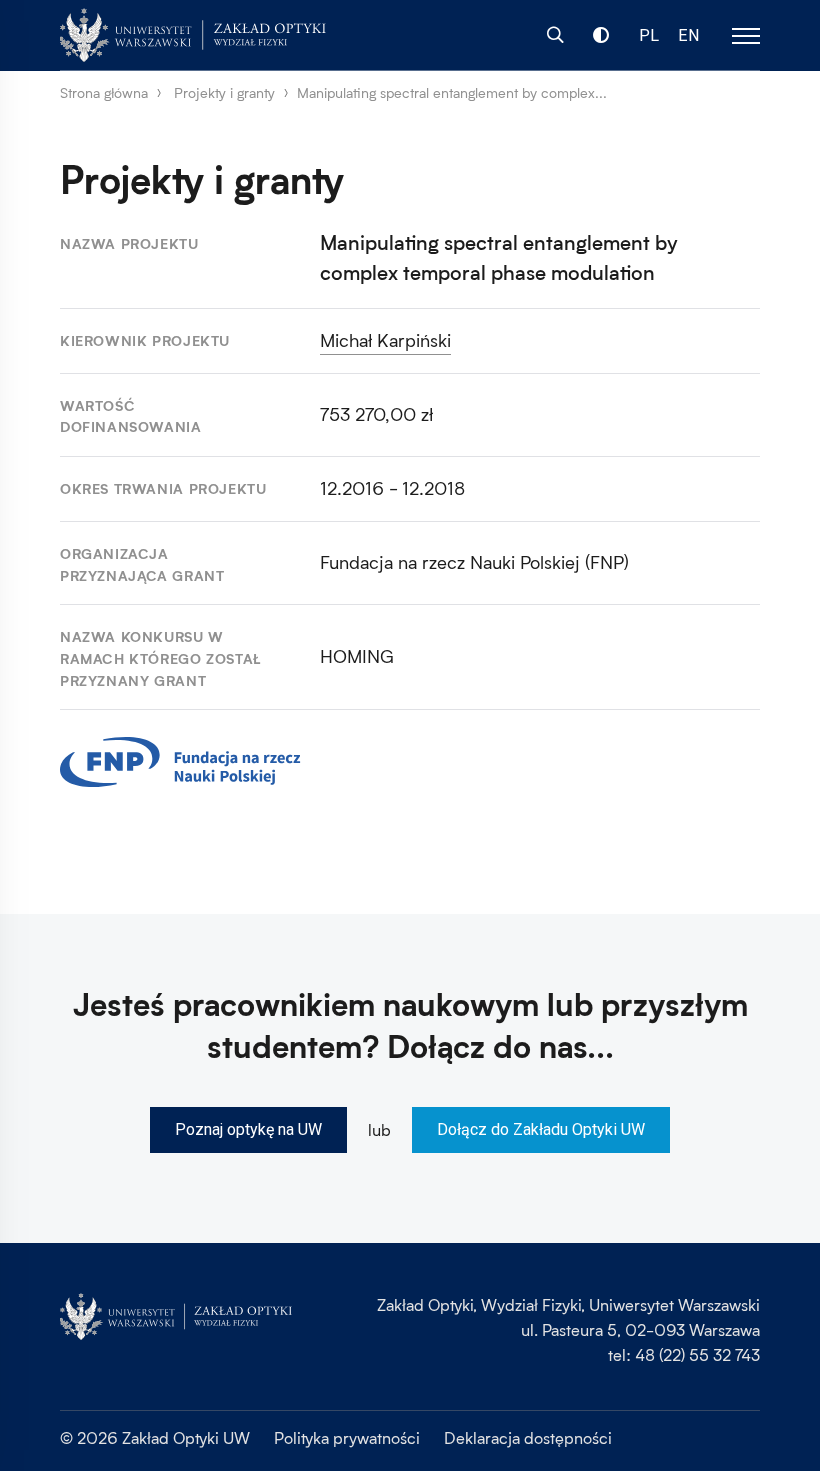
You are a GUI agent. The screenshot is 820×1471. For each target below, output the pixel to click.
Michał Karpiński (385, 340)
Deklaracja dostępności (528, 1437)
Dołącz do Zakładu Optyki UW (541, 1129)
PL (649, 35)
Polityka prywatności (347, 1437)
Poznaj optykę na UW (248, 1129)
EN (689, 35)
